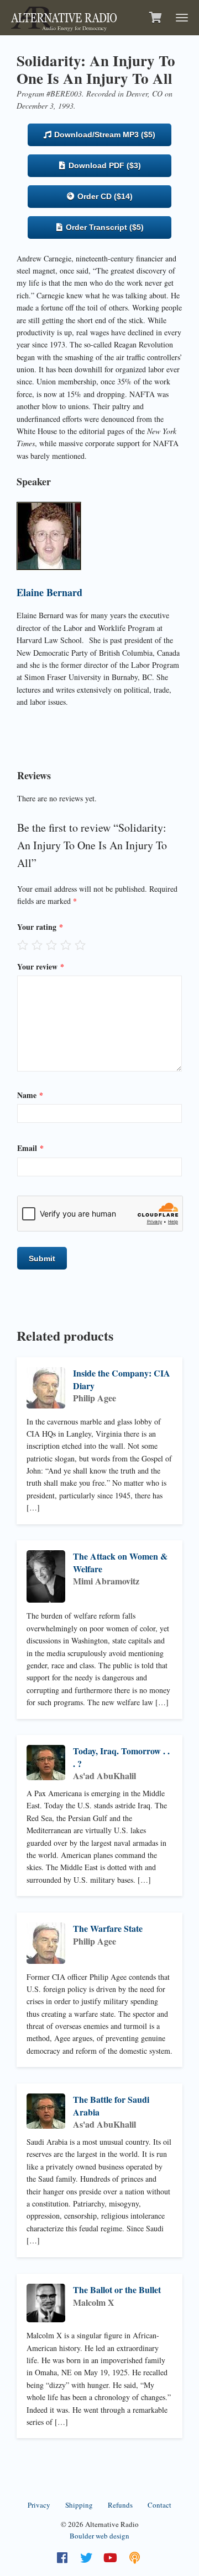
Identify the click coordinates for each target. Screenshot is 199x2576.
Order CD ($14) (104, 196)
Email (30, 1148)
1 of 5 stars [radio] (23, 945)
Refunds (120, 2505)
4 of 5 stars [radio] (66, 945)
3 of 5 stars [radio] (51, 945)
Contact (159, 2505)
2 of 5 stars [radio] (37, 945)
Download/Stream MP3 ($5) (104, 135)
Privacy (39, 2505)
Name (30, 1095)
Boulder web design (99, 2536)
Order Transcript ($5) (104, 227)
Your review (41, 966)
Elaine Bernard (49, 592)
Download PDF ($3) (104, 165)
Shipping (79, 2505)
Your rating (40, 927)
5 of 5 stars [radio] (80, 945)
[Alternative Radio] (64, 16)
